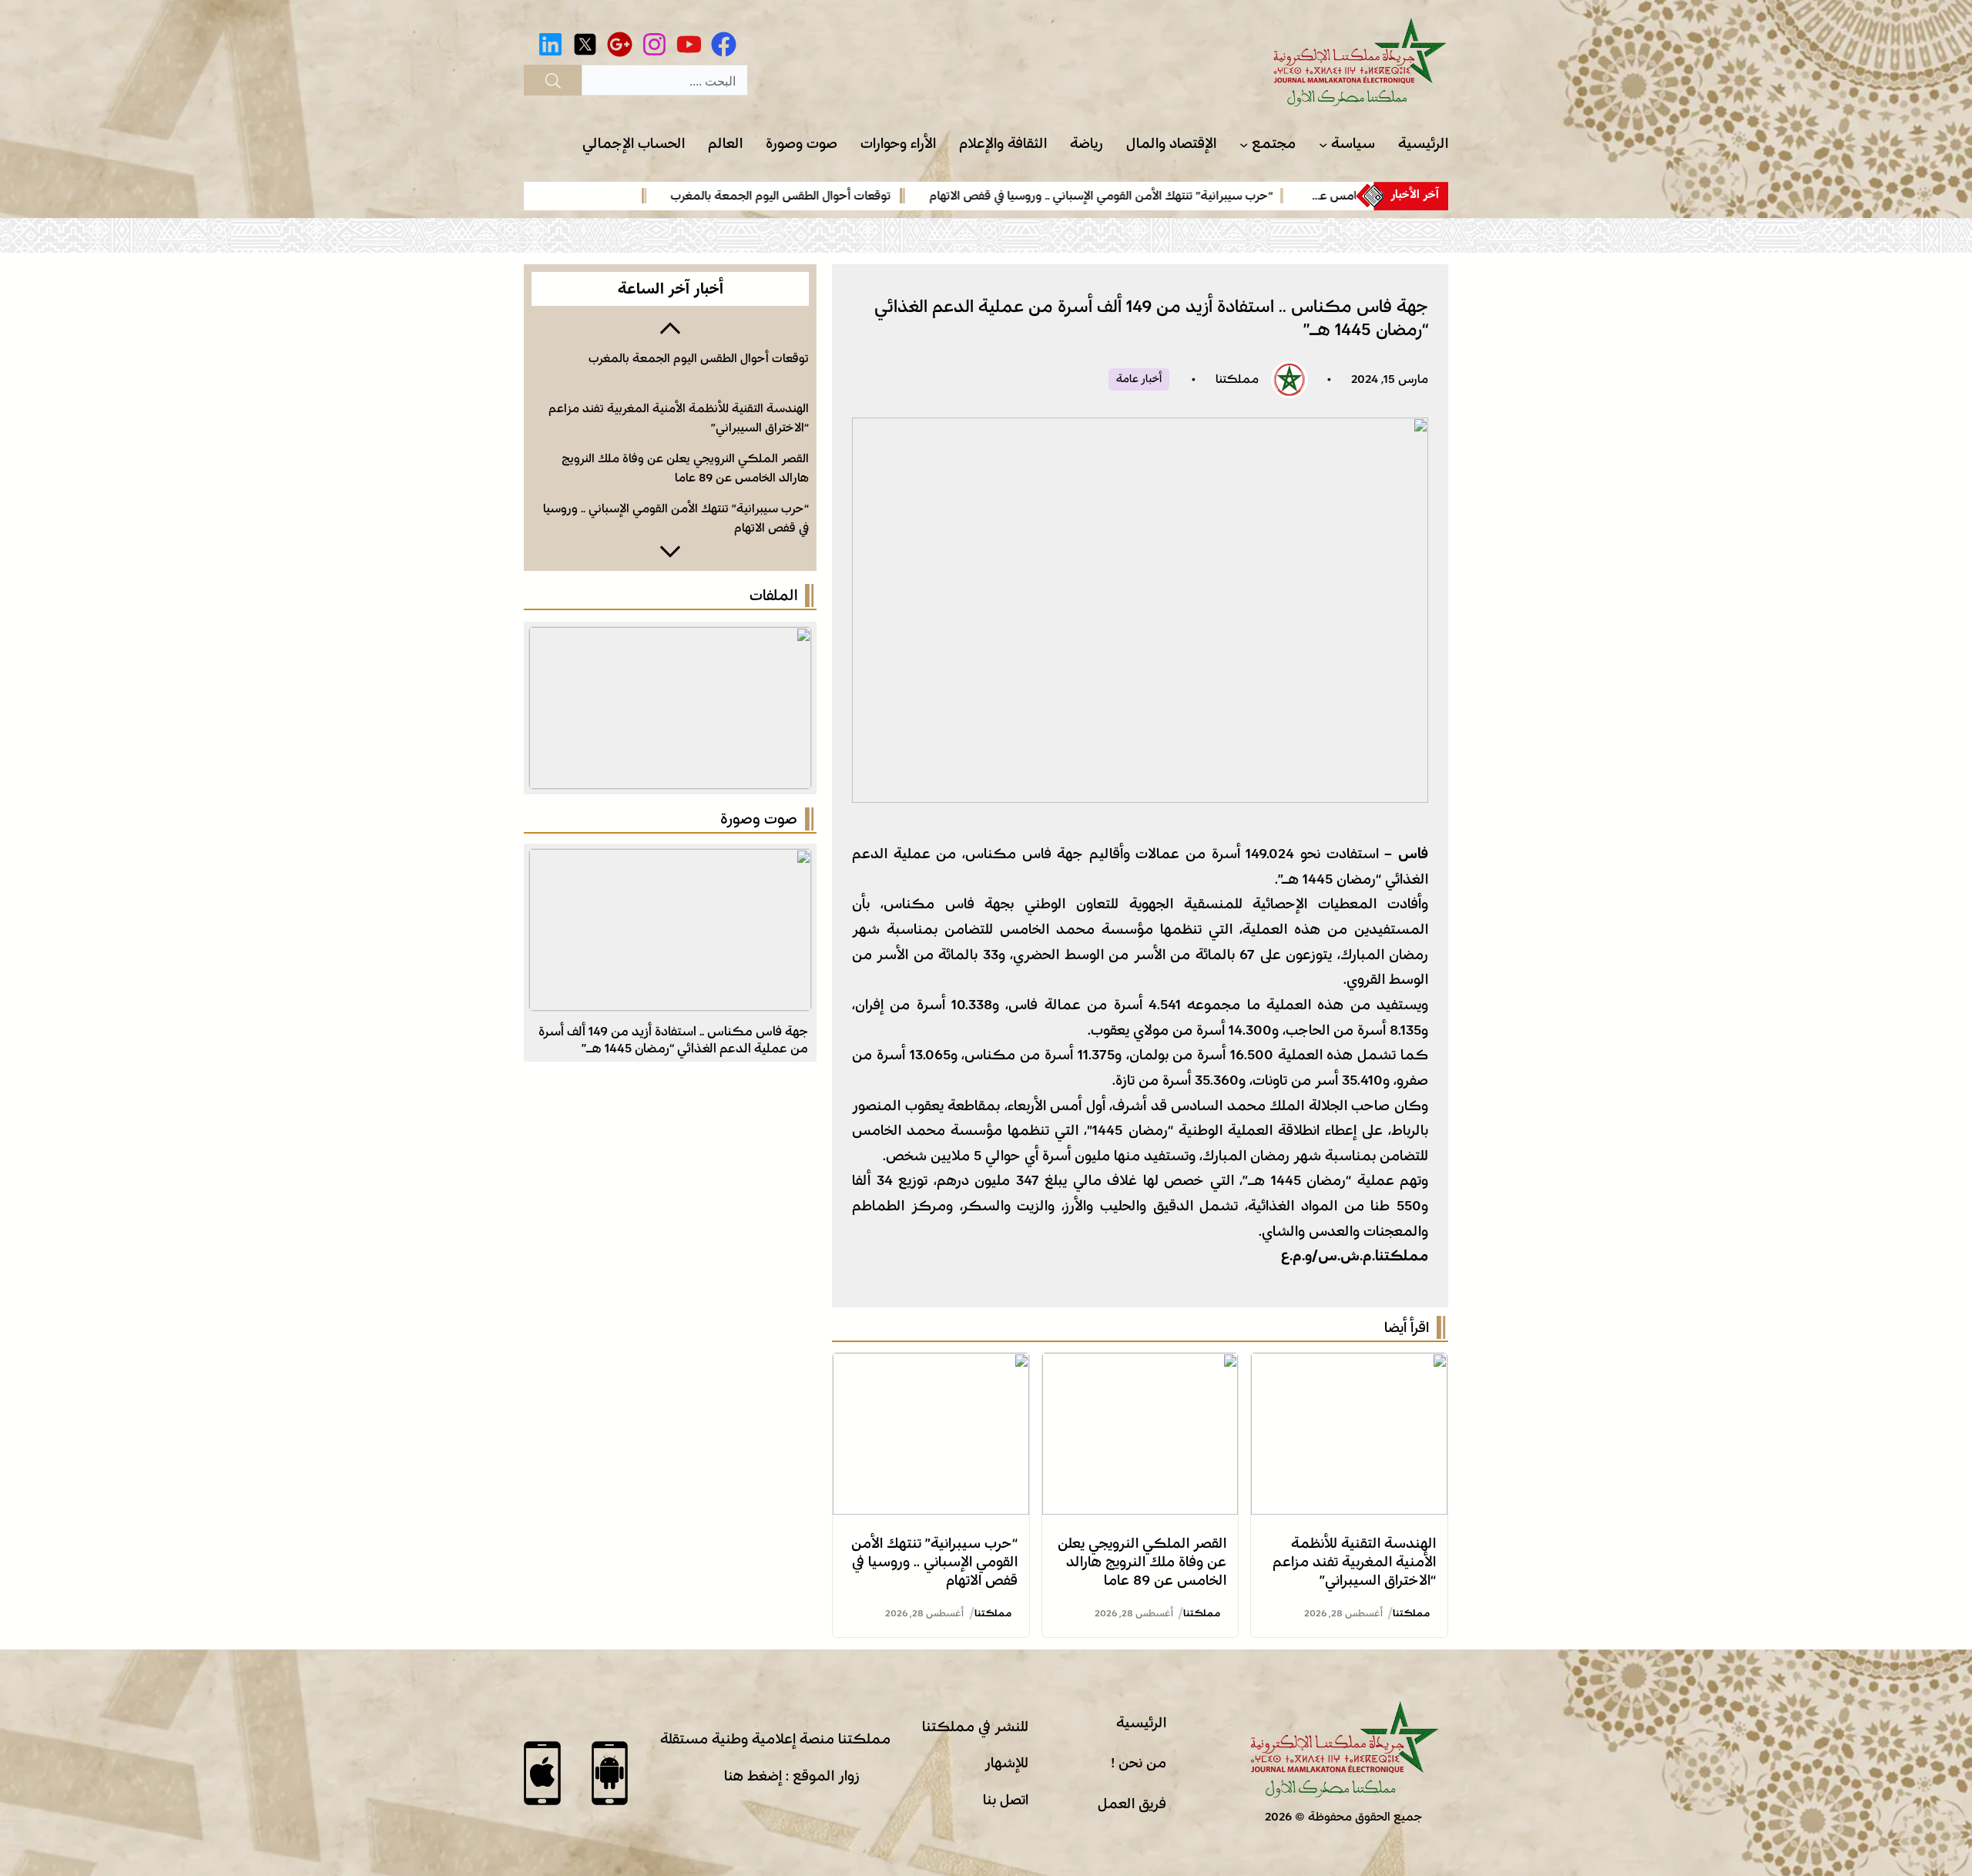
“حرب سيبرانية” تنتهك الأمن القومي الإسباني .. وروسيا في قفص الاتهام (1181, 196)
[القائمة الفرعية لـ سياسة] (1323, 144)
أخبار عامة (1139, 379)
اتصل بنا (1006, 1800)
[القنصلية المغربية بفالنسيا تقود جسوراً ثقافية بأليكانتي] (670, 861)
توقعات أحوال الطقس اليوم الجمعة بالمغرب (861, 196)
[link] (1166, 196)
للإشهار (1006, 1763)
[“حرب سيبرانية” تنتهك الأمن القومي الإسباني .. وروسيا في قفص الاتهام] (931, 1365)
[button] (670, 327)
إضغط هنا (753, 1776)
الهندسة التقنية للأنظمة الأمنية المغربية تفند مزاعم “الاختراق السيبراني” (1354, 1562)
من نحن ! (1139, 1763)
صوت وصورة (759, 819)
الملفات (773, 596)
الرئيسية (1141, 1723)
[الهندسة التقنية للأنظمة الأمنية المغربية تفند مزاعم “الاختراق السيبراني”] (1349, 1365)
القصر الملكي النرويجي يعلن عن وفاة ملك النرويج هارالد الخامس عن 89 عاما (1142, 1562)
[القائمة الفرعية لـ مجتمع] (1244, 144)
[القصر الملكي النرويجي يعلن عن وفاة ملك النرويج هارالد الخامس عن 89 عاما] (1140, 1365)
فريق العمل (1132, 1804)
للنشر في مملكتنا (975, 1727)
